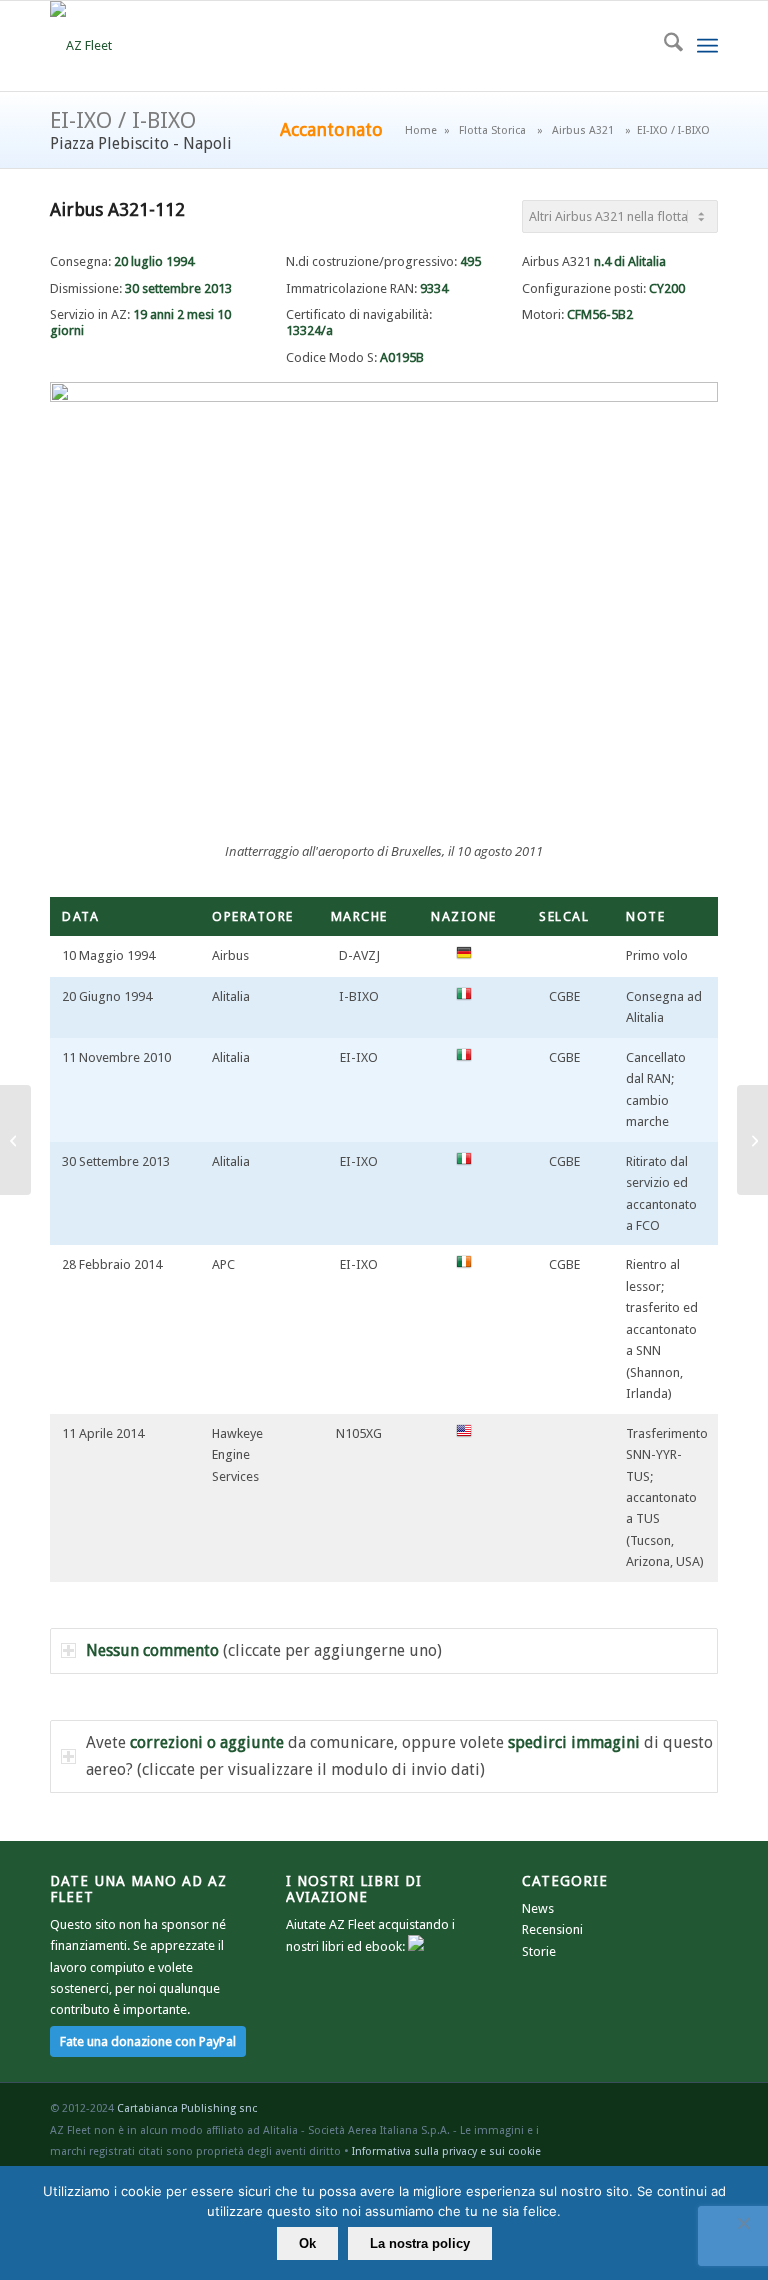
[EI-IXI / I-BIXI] (15, 1140)
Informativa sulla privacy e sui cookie (446, 2151)
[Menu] (707, 46)
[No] (743, 2223)
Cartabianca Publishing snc (187, 2108)
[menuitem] (663, 46)
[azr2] (81, 46)
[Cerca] (663, 46)
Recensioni (552, 1929)
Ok (307, 2243)
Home (421, 130)
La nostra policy (420, 2243)
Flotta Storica (492, 130)
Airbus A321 (583, 130)
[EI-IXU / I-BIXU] (752, 1140)
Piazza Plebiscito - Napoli (141, 143)
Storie (539, 1951)
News (538, 1908)
